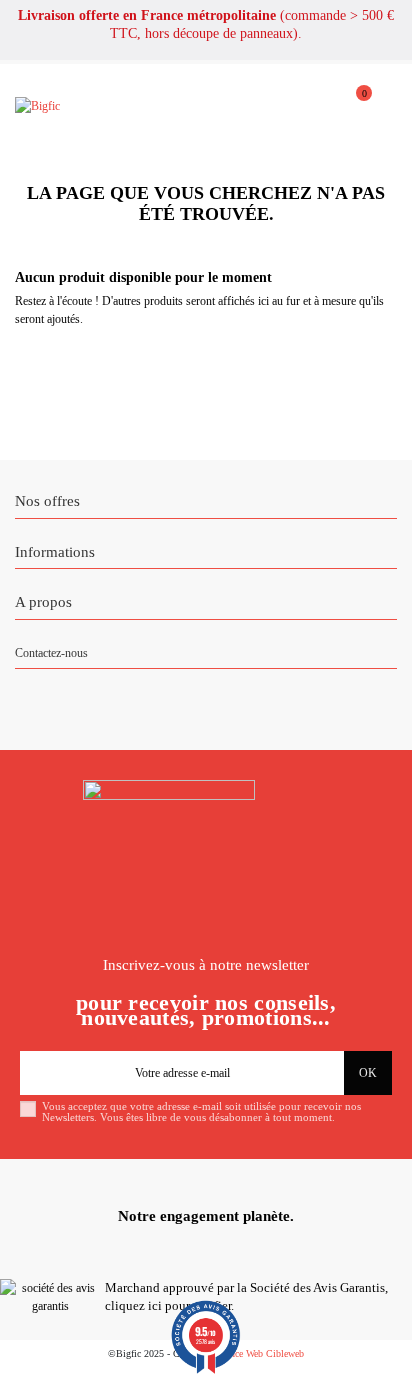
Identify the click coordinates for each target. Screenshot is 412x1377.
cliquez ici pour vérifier (168, 1306)
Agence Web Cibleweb (259, 1353)
